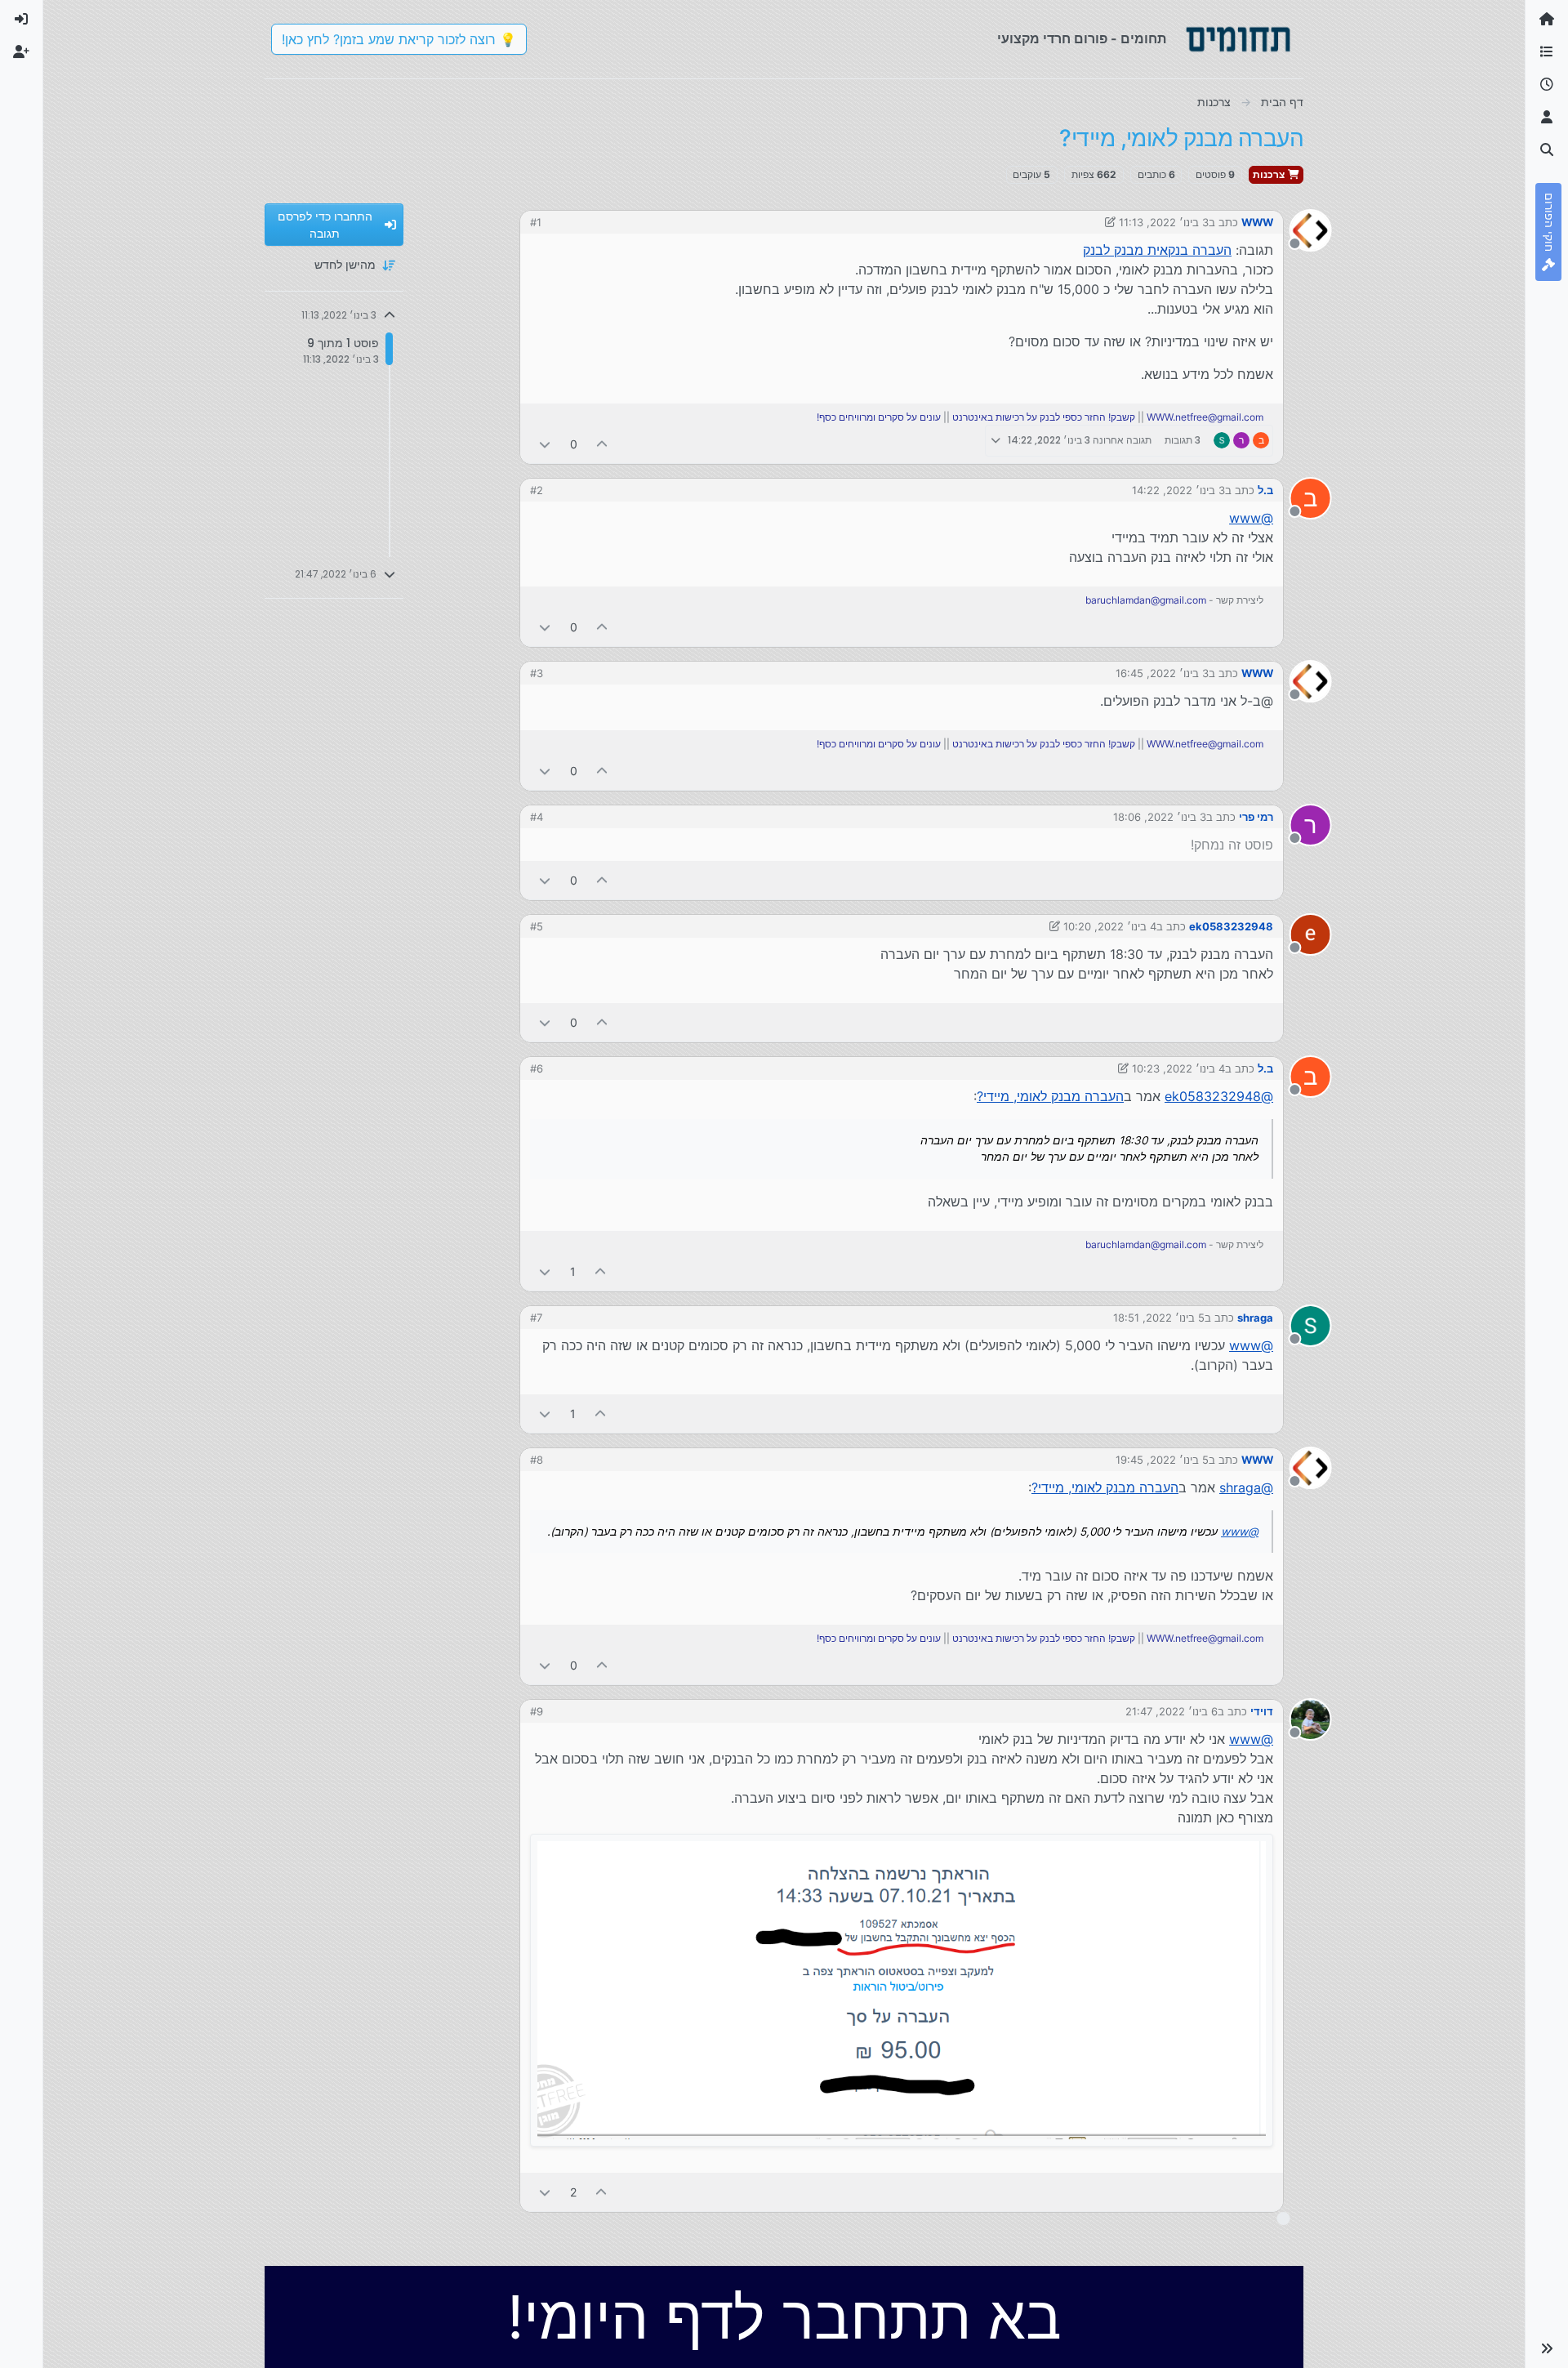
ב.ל (1265, 490)
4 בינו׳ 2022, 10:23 (1178, 1068)
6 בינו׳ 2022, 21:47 (1172, 1711)
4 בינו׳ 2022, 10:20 (1110, 926)
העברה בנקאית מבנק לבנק (1157, 250)
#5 (537, 926)
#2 (537, 490)
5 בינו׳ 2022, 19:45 (1162, 1460)
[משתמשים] (1547, 118)
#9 (537, 1711)
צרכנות (1270, 174)
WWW (1257, 222)
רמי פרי (1256, 817)
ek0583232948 (1231, 926)
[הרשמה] (21, 52)
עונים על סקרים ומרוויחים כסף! (879, 417)
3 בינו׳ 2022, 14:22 (1178, 490)
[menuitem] (21, 20)
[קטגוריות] (1547, 52)
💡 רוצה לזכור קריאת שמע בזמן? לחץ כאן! (399, 39)
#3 (537, 673)
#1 (536, 222)
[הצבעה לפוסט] (603, 444)
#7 (536, 1318)
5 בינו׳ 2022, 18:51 (1159, 1318)
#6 (537, 1068)
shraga (1255, 1318)
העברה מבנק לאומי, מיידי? (1050, 1096)
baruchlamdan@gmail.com (1146, 600)
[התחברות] (21, 20)
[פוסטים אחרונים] (1547, 85)
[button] (1547, 2348)
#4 (537, 817)
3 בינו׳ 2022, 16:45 (1162, 673)
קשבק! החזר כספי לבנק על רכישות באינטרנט (1044, 417)
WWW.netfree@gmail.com (1205, 417)
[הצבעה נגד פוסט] (545, 444)
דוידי (1262, 1711)
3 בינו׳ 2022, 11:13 (1164, 222)
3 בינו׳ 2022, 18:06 (1160, 817)
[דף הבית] (1547, 20)
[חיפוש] (1547, 150)
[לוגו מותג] (1238, 39)
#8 (537, 1460)
